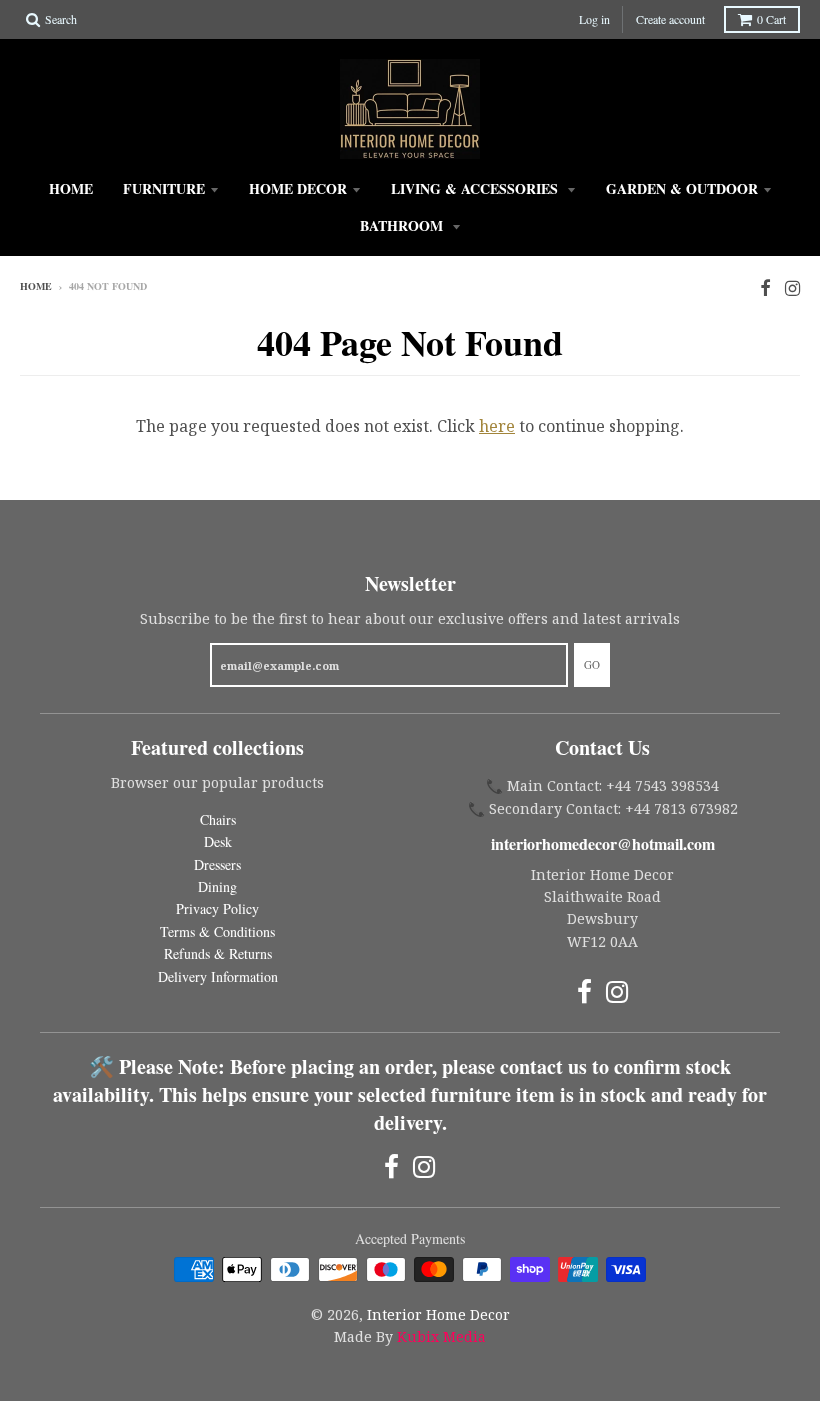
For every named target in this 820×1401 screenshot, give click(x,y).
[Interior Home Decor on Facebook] (765, 287)
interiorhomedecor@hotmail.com (603, 843)
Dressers (217, 864)
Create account (670, 19)
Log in (594, 19)
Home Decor (298, 188)
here (497, 426)
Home (71, 188)
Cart (771, 19)
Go (592, 664)
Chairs (218, 819)
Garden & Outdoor (682, 188)
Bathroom (403, 225)
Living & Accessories (476, 188)
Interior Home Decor (438, 1314)
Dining (217, 886)
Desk (218, 841)
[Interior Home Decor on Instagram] (792, 287)
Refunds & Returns (218, 953)
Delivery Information (218, 976)
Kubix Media (441, 1336)
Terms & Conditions (217, 931)
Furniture (164, 188)
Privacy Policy (217, 908)
